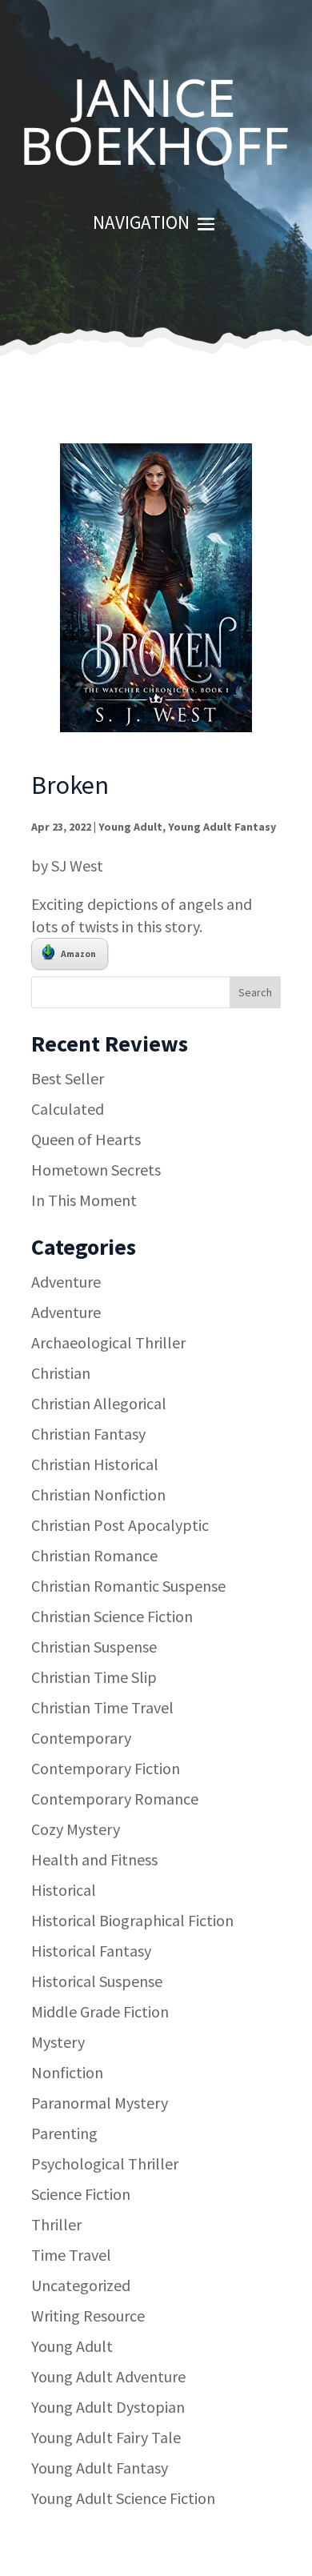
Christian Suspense (94, 1647)
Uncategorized (81, 2285)
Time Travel (71, 2255)
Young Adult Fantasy (222, 827)
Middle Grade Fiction (100, 2011)
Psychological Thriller (105, 2163)
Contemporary (81, 1738)
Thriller (56, 2224)
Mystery (58, 2042)
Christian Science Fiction (112, 1616)
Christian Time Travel (102, 1707)
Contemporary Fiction (106, 1768)
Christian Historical (95, 1464)
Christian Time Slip (94, 1677)
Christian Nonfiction (98, 1494)
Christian (61, 1373)
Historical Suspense (97, 1981)
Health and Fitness (94, 1859)
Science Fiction (81, 2194)
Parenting (64, 2133)
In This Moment (84, 1200)
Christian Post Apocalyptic (120, 1525)
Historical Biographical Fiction (132, 1920)
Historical (64, 1890)
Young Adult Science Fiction (123, 2498)
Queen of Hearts (86, 1139)
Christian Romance (94, 1555)
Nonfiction (67, 2072)
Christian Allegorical (99, 1403)
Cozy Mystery (76, 1829)
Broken (70, 785)
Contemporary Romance (115, 1799)
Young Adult (130, 827)
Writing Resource (88, 2316)
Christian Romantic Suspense (128, 1586)
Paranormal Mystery (100, 2103)
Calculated (68, 1109)
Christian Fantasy (88, 1434)
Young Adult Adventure (108, 2376)
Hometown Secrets (96, 1170)
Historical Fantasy (91, 1951)
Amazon (78, 953)
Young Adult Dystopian (108, 2407)
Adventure (66, 1282)
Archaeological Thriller (108, 1342)
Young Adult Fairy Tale (106, 2437)
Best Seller (68, 1078)
